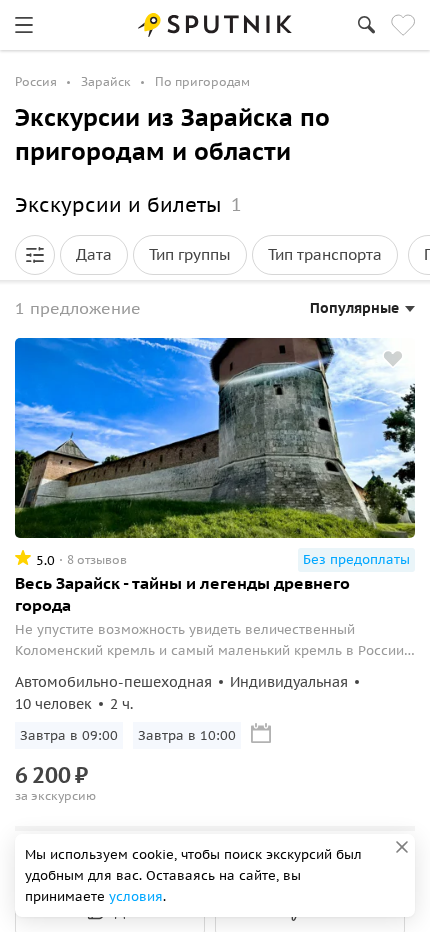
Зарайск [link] (106, 81)
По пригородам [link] (202, 81)
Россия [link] (36, 81)
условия (136, 896)
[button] (35, 255)
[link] (24, 25)
